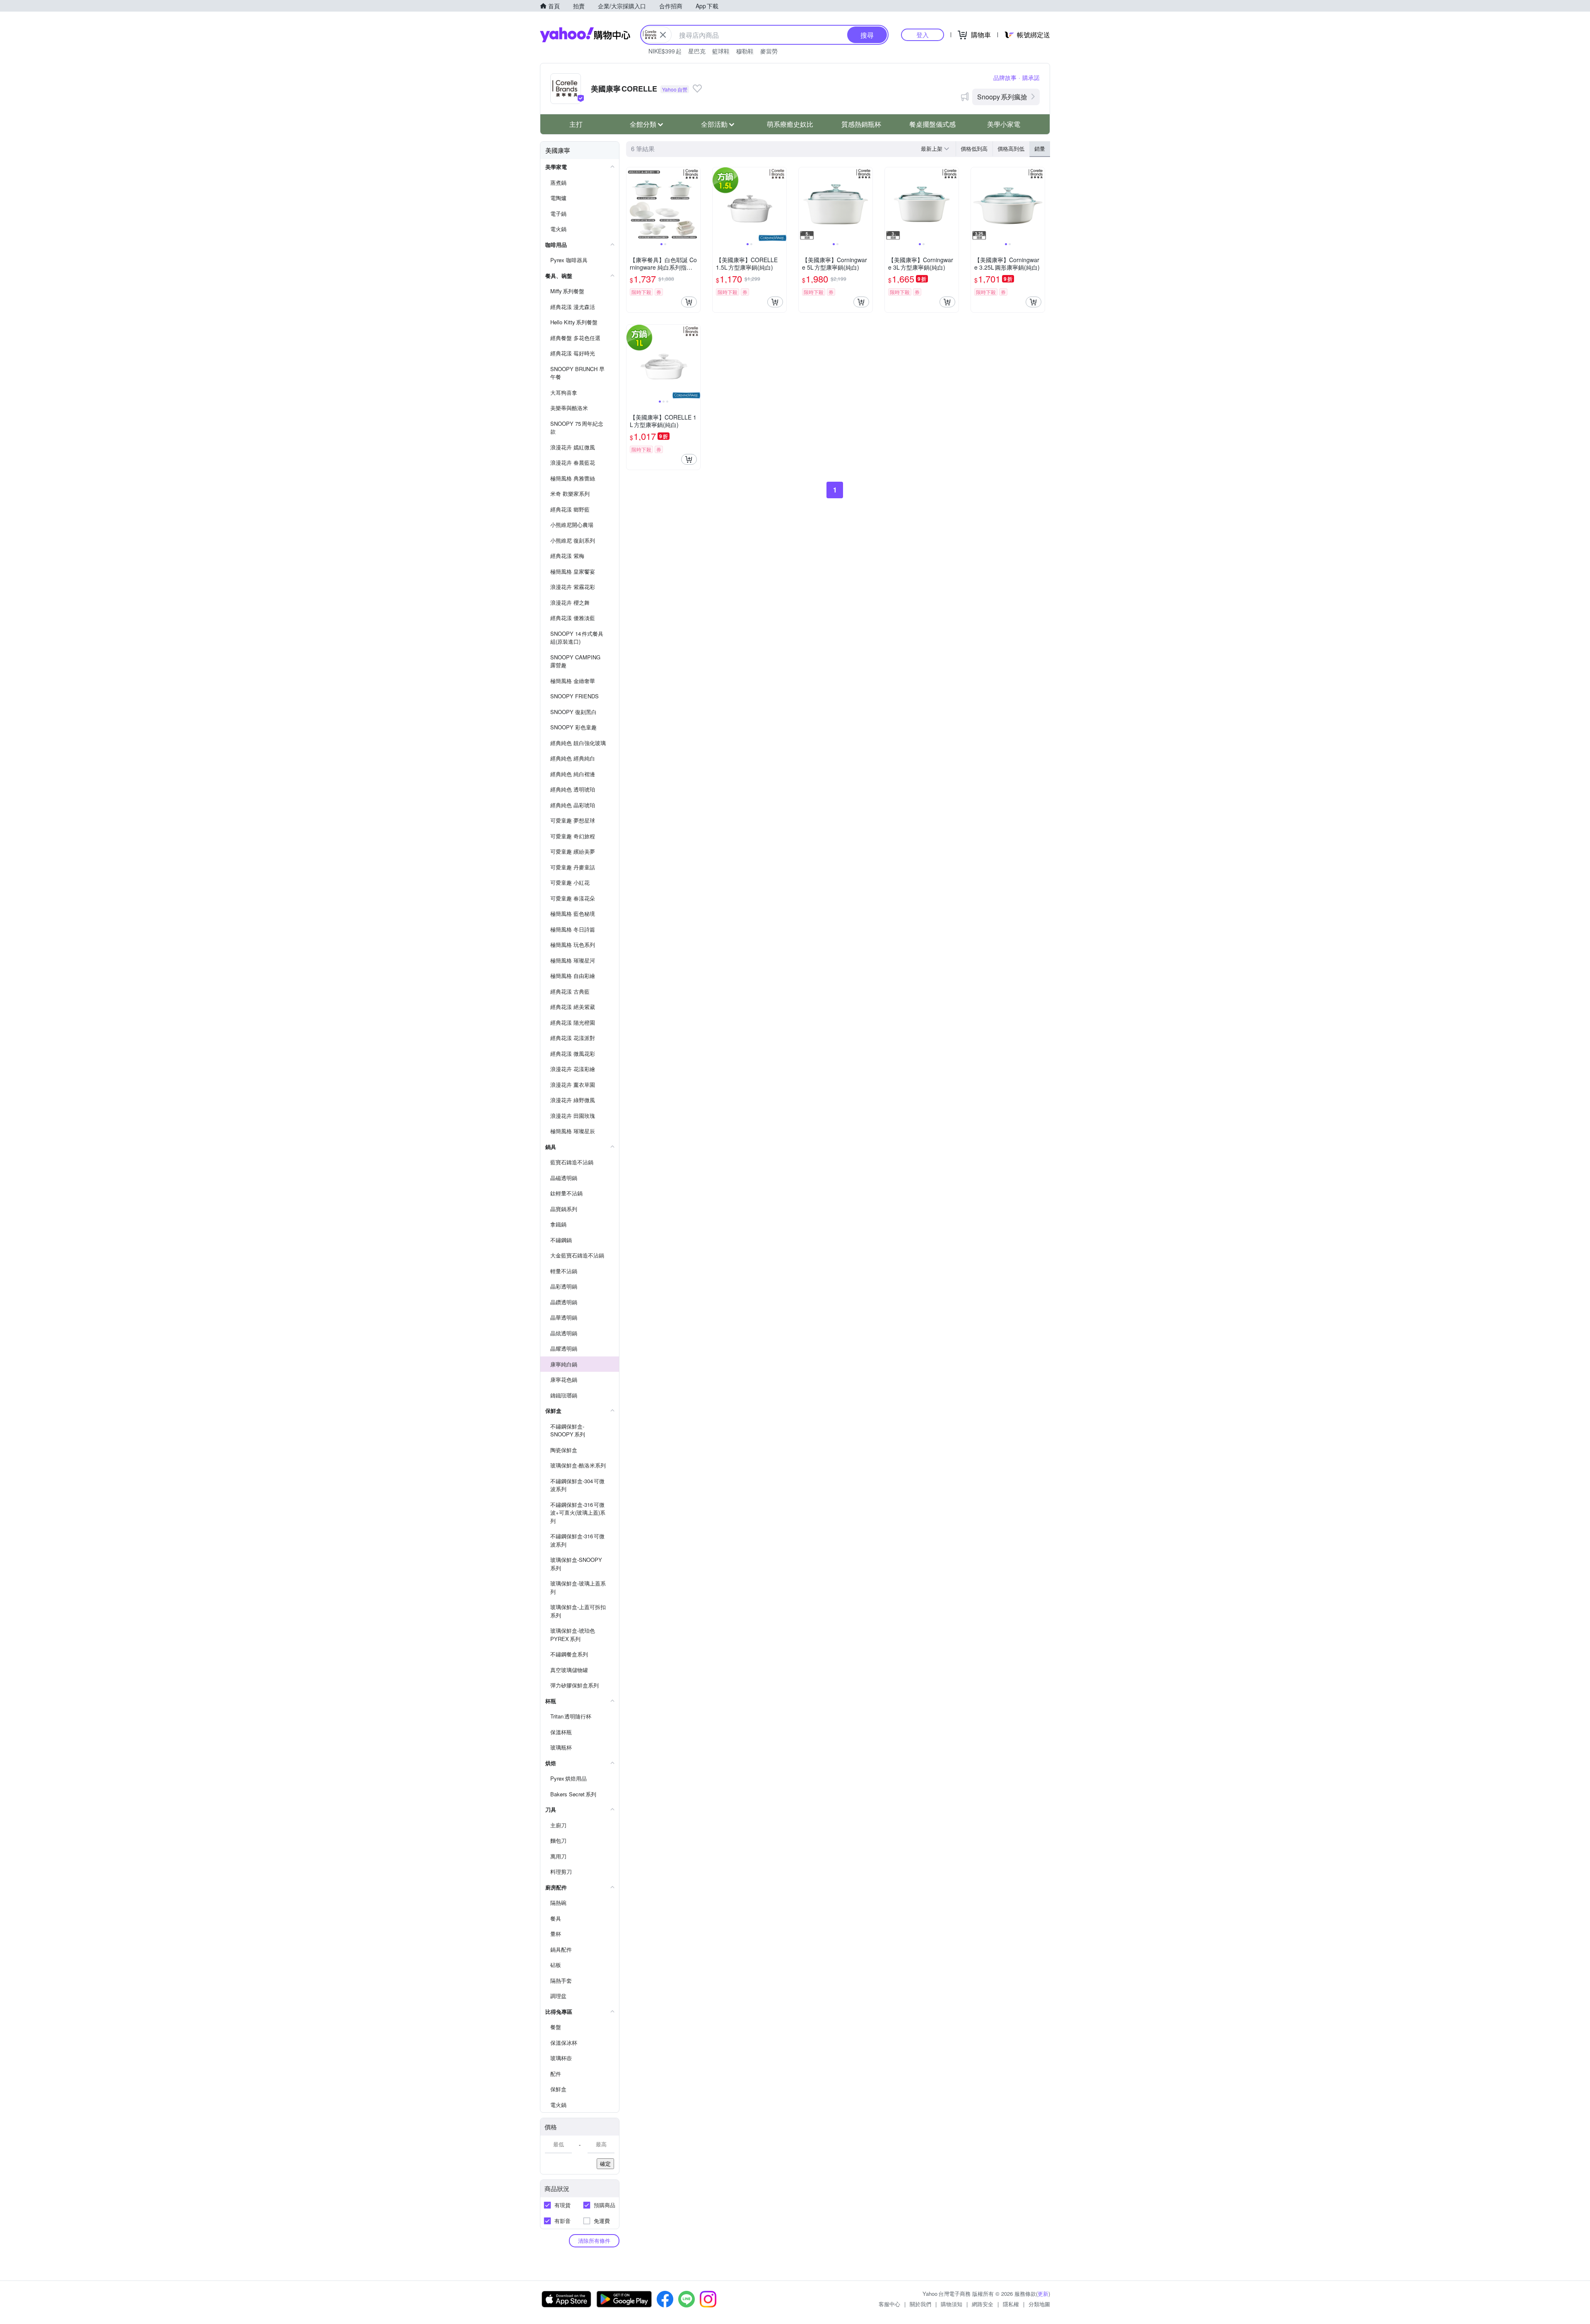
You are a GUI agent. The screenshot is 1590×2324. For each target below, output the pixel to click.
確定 (605, 2164)
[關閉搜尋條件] (663, 35)
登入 (923, 35)
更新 (1043, 2294)
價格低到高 (974, 148)
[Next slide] (695, 204)
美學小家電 (1004, 124)
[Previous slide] (632, 204)
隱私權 (1011, 2304)
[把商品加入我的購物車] (689, 302)
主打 (576, 124)
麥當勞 (769, 51)
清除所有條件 (594, 2241)
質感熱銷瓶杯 (861, 124)
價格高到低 (1011, 148)
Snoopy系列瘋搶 (1002, 97)
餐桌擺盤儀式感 (932, 124)
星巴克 (697, 51)
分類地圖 (1039, 2304)
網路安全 (983, 2304)
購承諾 (1031, 77)
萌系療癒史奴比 (790, 124)
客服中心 (889, 2304)
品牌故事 (1005, 77)
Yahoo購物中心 (585, 35)
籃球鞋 (721, 51)
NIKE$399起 (665, 51)
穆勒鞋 (745, 51)
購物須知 (952, 2304)
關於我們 (920, 2304)
